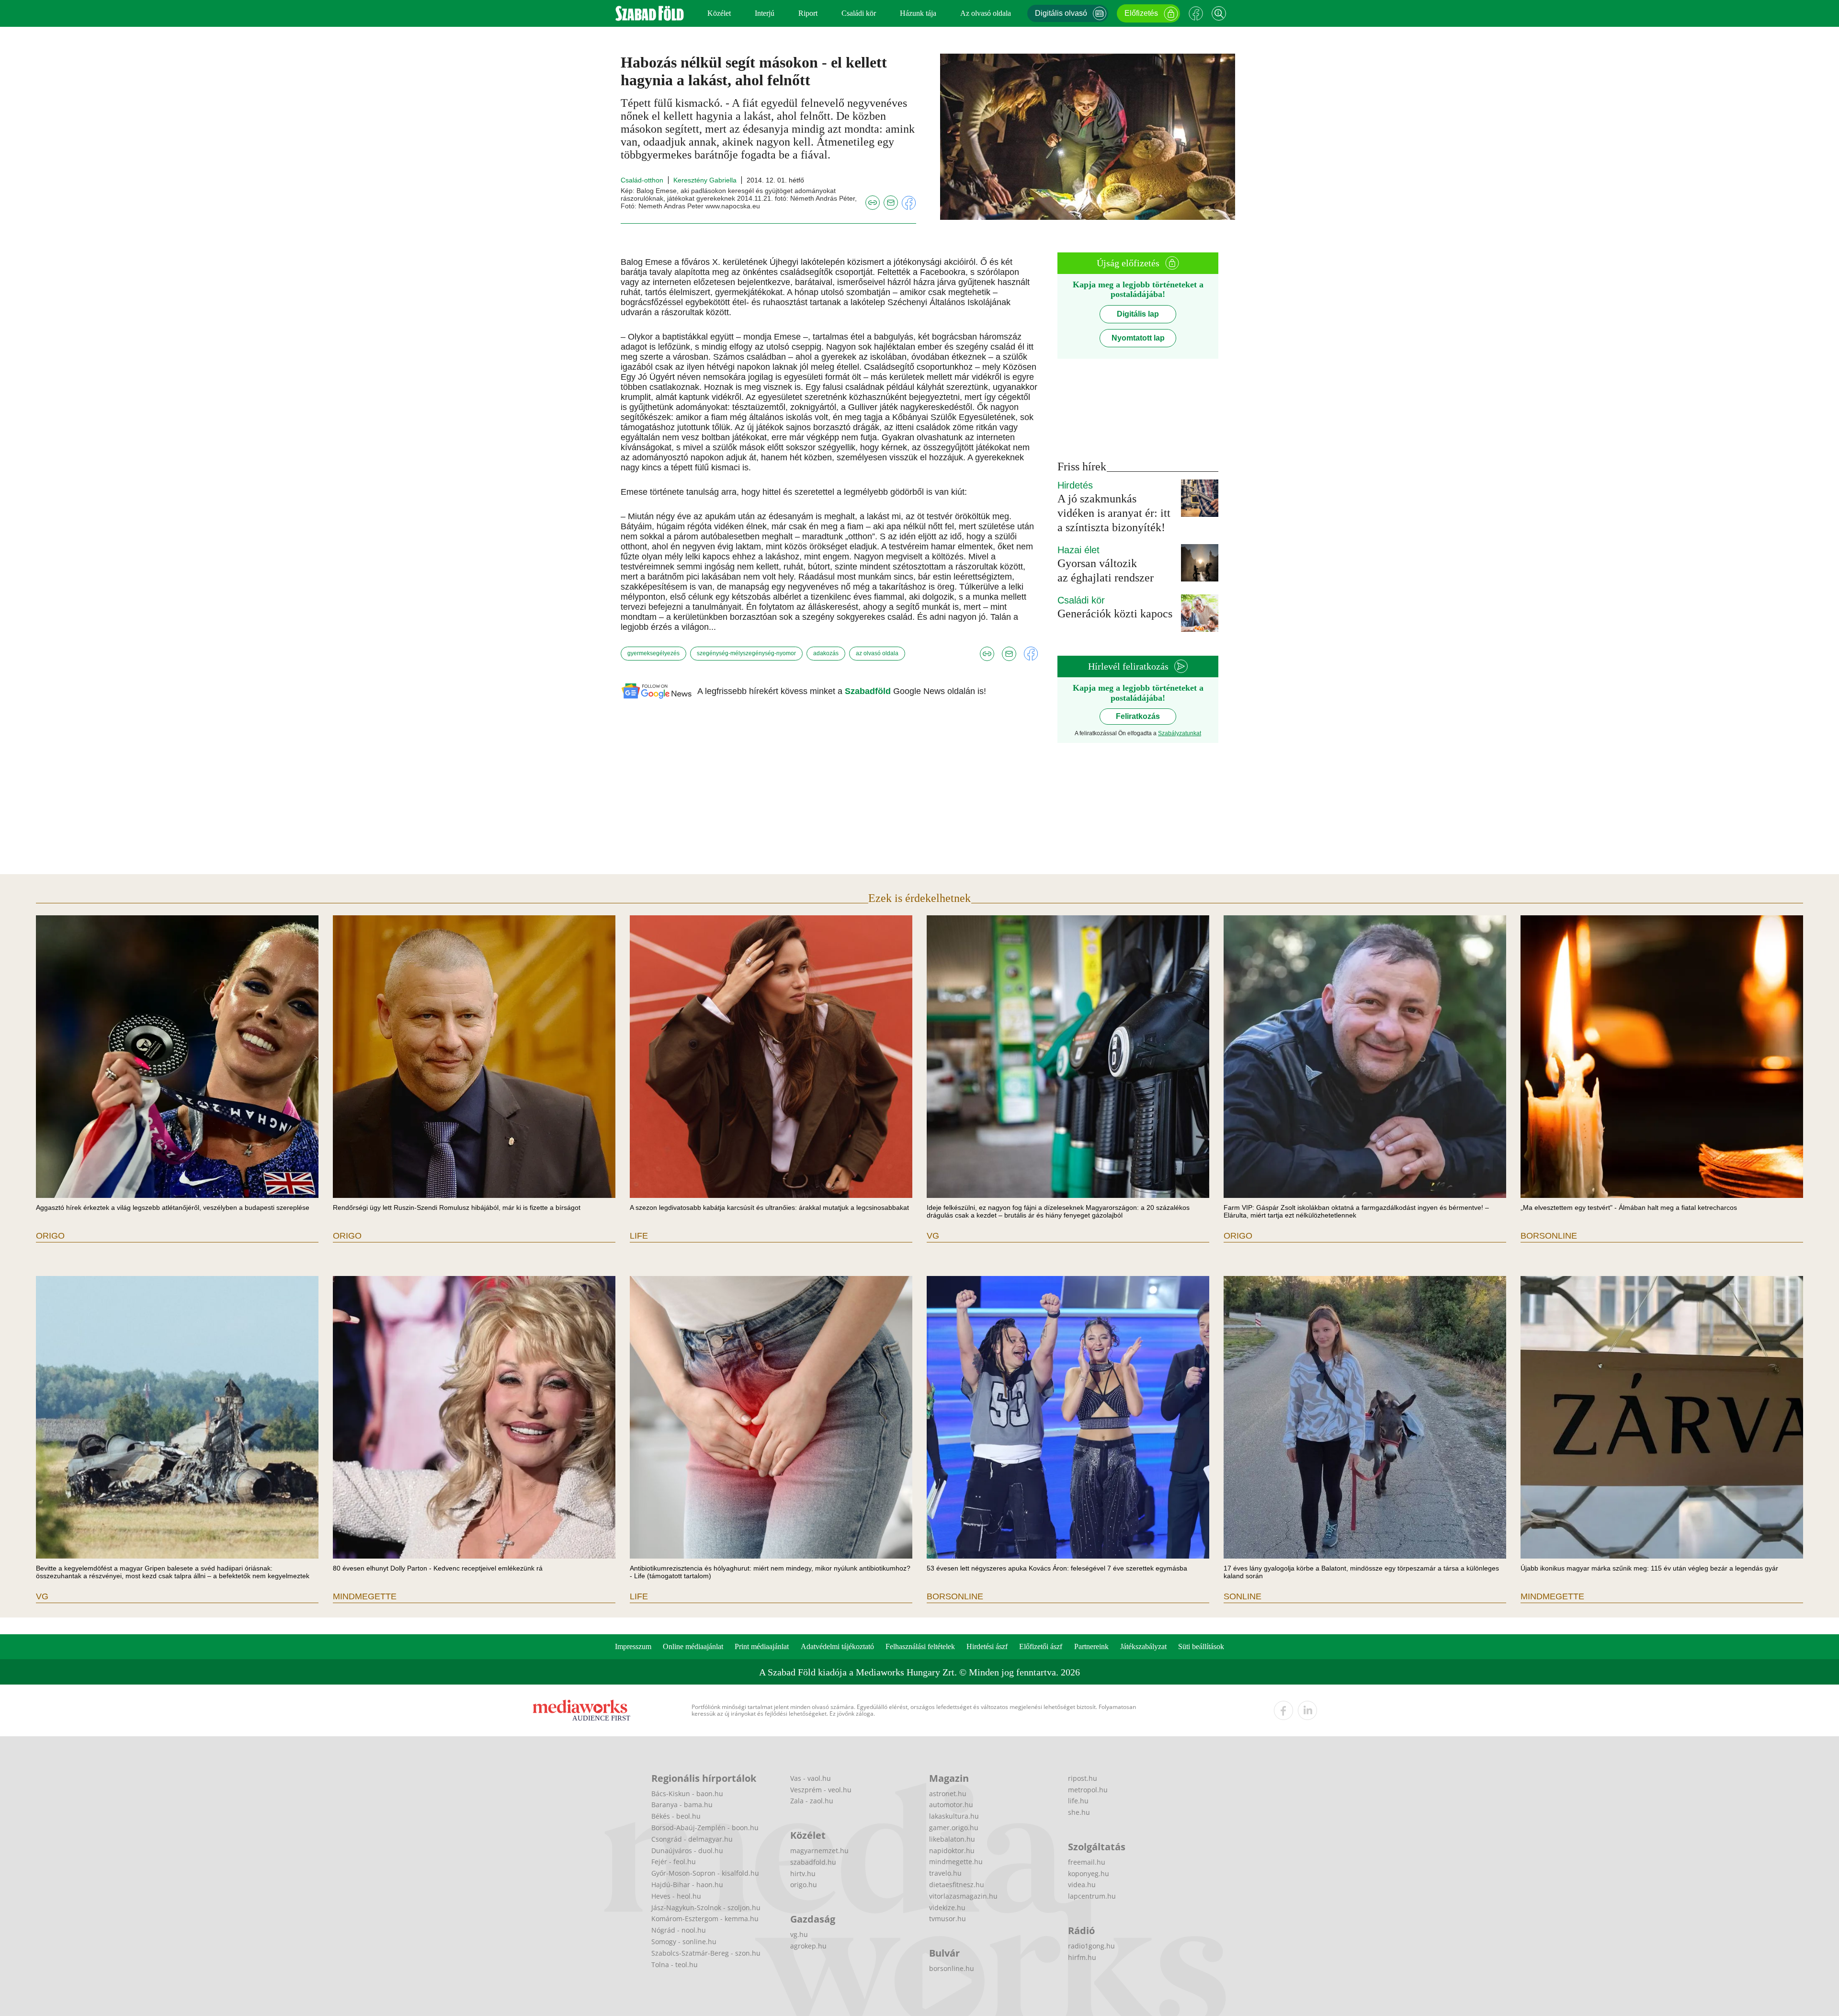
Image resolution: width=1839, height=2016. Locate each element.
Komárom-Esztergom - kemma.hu (705, 1919)
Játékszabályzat (1143, 1646)
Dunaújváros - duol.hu (687, 1851)
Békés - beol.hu (676, 1816)
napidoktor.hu (952, 1851)
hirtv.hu (803, 1874)
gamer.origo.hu (954, 1828)
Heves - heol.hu (676, 1896)
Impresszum (633, 1646)
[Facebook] (1196, 13)
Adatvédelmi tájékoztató (837, 1646)
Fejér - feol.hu (674, 1862)
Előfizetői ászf (1041, 1646)
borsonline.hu (952, 1968)
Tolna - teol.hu (675, 1965)
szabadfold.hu (813, 1862)
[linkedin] (1307, 1710)
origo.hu (804, 1885)
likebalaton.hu (952, 1839)
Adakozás (826, 653)
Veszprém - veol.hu (821, 1790)
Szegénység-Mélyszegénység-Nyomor (746, 653)
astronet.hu (948, 1794)
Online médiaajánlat (693, 1646)
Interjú (765, 13)
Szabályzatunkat (1180, 733)
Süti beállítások (1201, 1646)
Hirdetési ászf (987, 1646)
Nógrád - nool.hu (679, 1930)
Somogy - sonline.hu (684, 1942)
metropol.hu (1088, 1790)
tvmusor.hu (948, 1919)
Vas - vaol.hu (811, 1778)
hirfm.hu (1082, 1957)
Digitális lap (1138, 314)
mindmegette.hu (956, 1862)
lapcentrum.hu (1092, 1896)
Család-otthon (642, 180)
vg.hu (799, 1934)
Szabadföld (869, 691)
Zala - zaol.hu (812, 1801)
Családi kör (859, 13)
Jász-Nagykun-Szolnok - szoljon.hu (706, 1908)
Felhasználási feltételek (920, 1646)
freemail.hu (1087, 1862)
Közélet (719, 13)
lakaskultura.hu (954, 1816)
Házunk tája (918, 13)
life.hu (1078, 1801)
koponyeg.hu (1089, 1874)
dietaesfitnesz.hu (957, 1885)
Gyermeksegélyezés (653, 653)
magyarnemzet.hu (819, 1851)
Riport (808, 13)
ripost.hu (1083, 1778)
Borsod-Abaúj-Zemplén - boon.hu (705, 1828)
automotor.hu (951, 1805)
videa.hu (1082, 1885)
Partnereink (1091, 1646)
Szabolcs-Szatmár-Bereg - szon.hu (706, 1953)
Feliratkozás (1138, 716)
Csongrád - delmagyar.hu (692, 1839)
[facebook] (1283, 1710)
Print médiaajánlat (762, 1646)
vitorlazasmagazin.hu (963, 1896)
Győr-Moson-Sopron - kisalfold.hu (705, 1873)
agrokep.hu (808, 1946)
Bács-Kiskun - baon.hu (687, 1794)
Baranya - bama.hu (682, 1805)
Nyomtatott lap (1138, 338)
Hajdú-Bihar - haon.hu (687, 1885)
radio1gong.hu (1091, 1946)
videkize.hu (947, 1908)
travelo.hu (945, 1873)
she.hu (1079, 1812)
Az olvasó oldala (986, 13)
